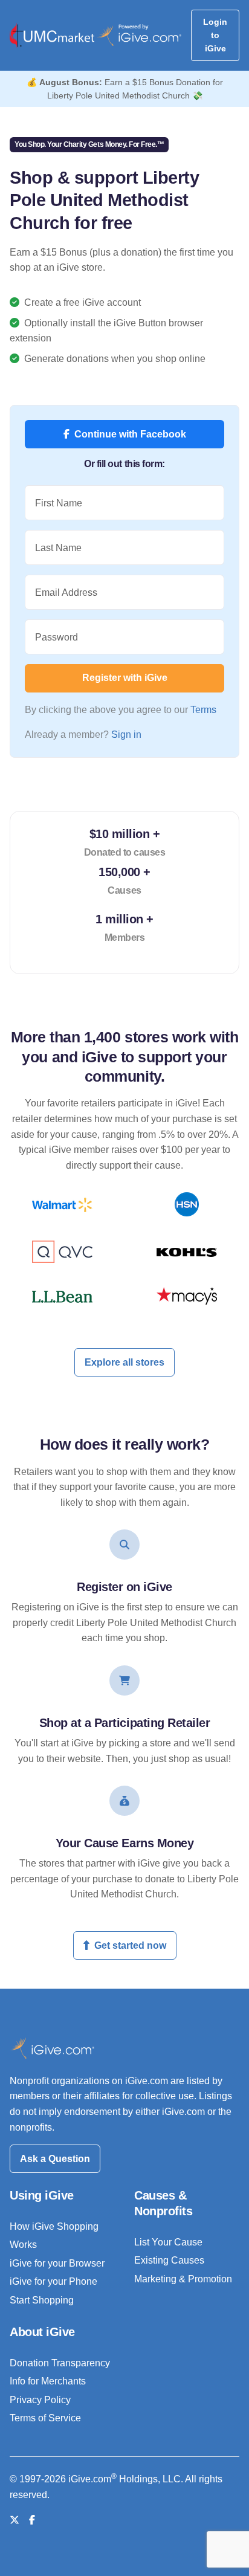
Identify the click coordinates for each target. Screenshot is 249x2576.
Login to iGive (215, 35)
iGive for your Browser (57, 2263)
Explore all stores (124, 1362)
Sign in (126, 734)
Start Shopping (42, 2300)
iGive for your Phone (53, 2281)
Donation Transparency (60, 2363)
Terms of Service (45, 2418)
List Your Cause (168, 2242)
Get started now (130, 1945)
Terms (203, 710)
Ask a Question (55, 2159)
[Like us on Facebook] (32, 2520)
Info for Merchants (48, 2381)
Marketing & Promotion (183, 2279)
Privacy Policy (40, 2400)
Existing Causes (169, 2260)
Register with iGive (125, 678)
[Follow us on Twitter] (15, 2520)
